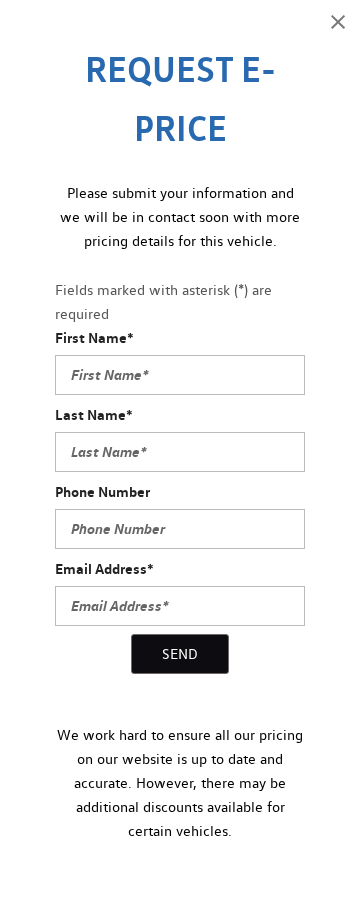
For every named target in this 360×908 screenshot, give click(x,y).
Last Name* (94, 414)
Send (180, 654)
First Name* (94, 337)
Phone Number (102, 491)
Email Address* (104, 568)
